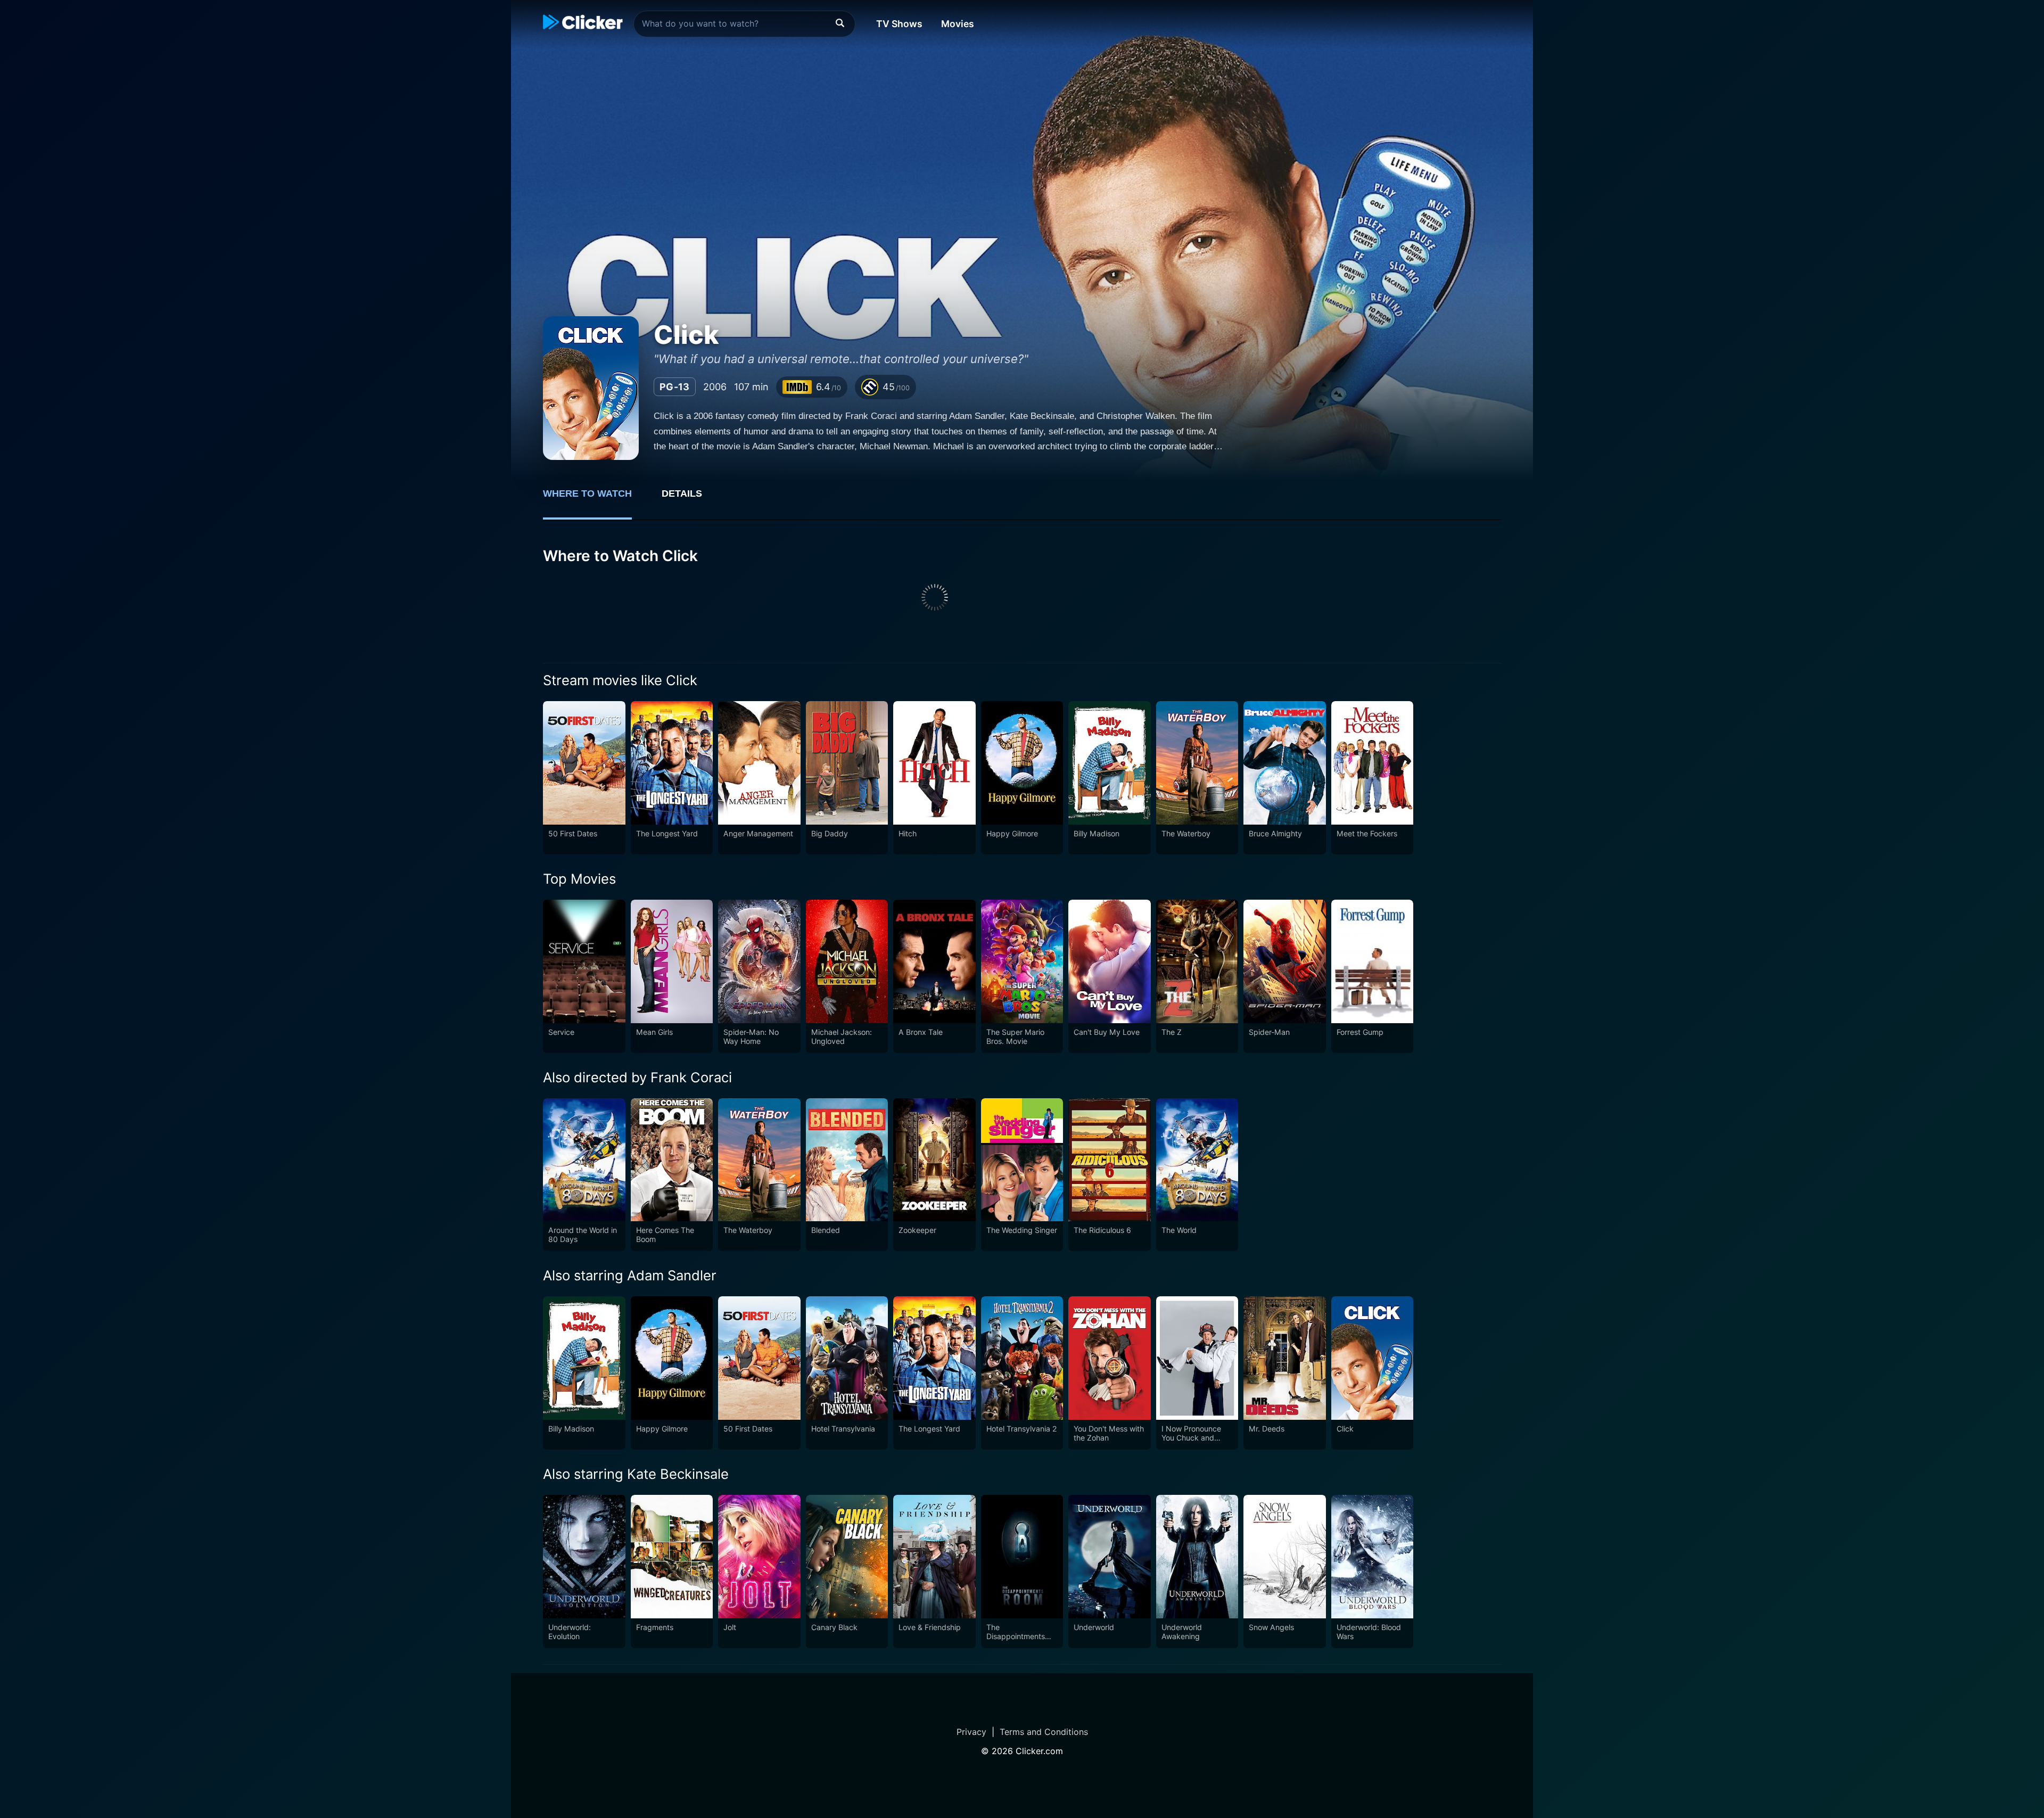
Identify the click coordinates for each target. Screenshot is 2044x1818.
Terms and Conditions (1044, 1732)
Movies (958, 24)
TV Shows (899, 24)
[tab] (595, 499)
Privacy (971, 1732)
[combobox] (744, 24)
